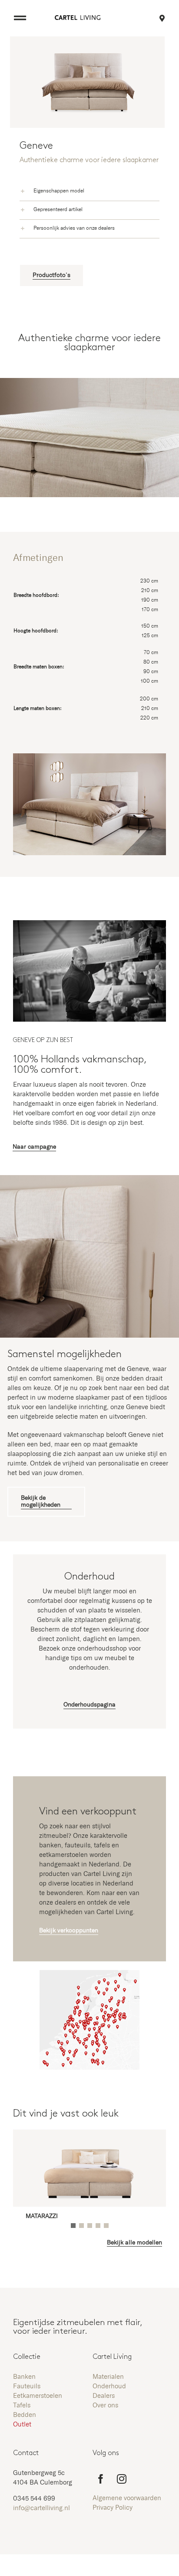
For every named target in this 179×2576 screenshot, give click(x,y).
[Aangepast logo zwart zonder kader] (78, 18)
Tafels (22, 2405)
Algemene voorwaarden (127, 2498)
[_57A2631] (89, 923)
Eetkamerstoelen (38, 2396)
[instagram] (122, 2479)
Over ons (105, 2405)
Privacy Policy (113, 2508)
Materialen (108, 2377)
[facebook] (101, 2479)
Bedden (25, 2415)
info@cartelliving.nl (41, 2508)
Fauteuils (27, 2386)
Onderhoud (109, 2386)
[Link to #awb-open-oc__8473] (20, 18)
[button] (90, 192)
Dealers (104, 2396)
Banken (24, 2377)
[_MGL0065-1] (89, 2141)
